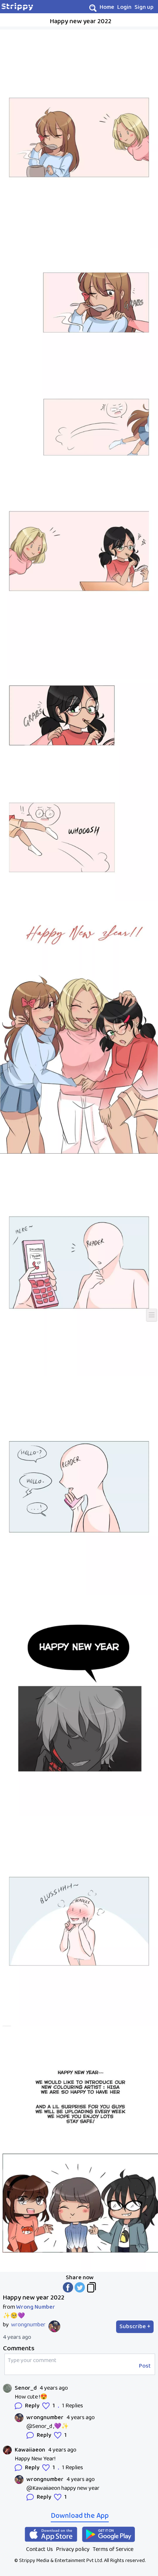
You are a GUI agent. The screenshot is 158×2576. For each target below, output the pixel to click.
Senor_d (26, 2388)
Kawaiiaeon (30, 2450)
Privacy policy (73, 2549)
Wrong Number (36, 2307)
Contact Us (39, 2549)
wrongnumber (28, 2325)
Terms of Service (113, 2549)
